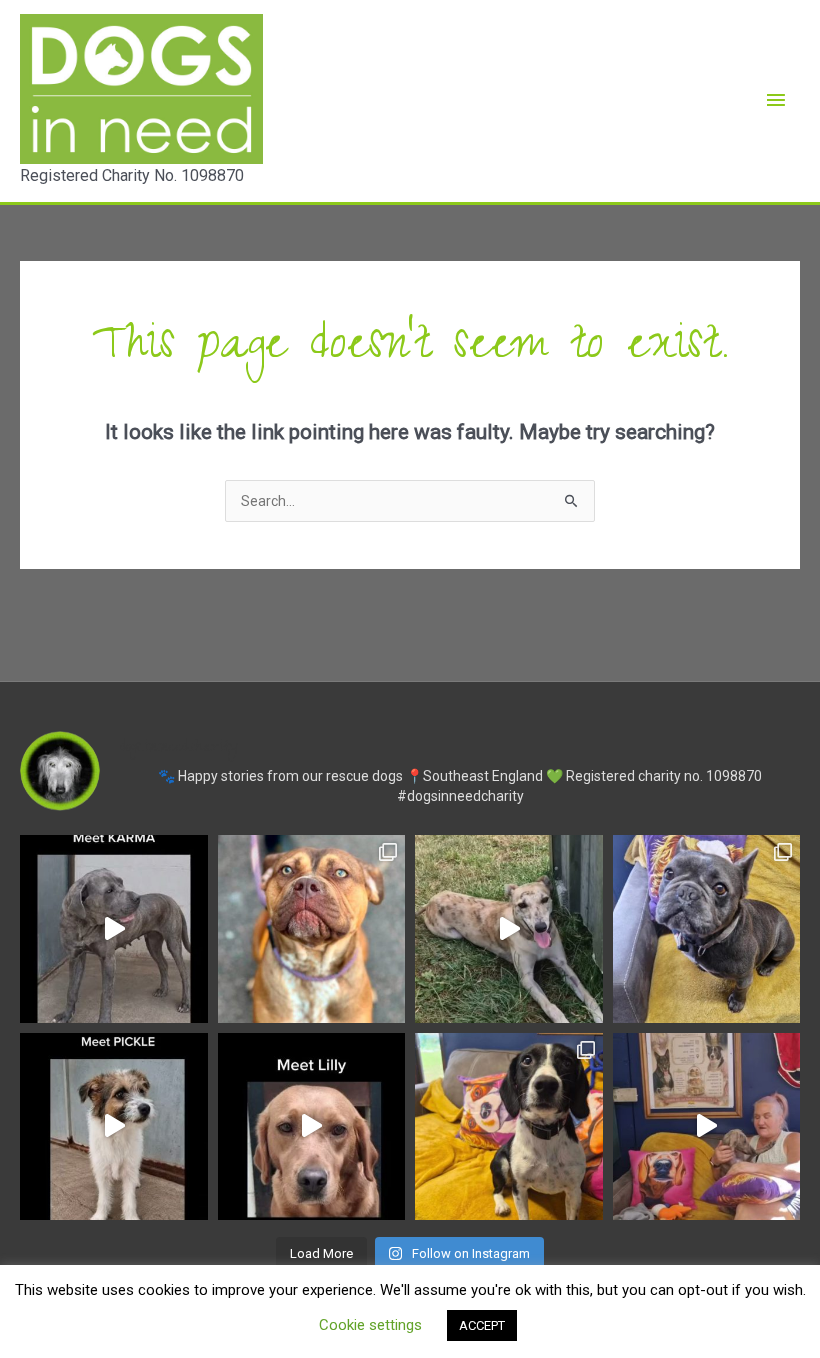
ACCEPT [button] (482, 1325)
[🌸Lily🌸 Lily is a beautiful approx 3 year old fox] (312, 1127)
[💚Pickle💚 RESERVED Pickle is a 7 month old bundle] (114, 1127)
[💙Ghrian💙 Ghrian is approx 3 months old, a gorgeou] (707, 1127)
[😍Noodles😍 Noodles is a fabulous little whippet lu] (509, 929)
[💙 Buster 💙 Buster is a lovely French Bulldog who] (707, 929)
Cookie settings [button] (370, 1325)
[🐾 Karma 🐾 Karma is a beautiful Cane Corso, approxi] (114, 929)
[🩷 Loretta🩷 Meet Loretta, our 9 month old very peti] (509, 1127)
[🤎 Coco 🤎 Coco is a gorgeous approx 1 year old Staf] (312, 929)
